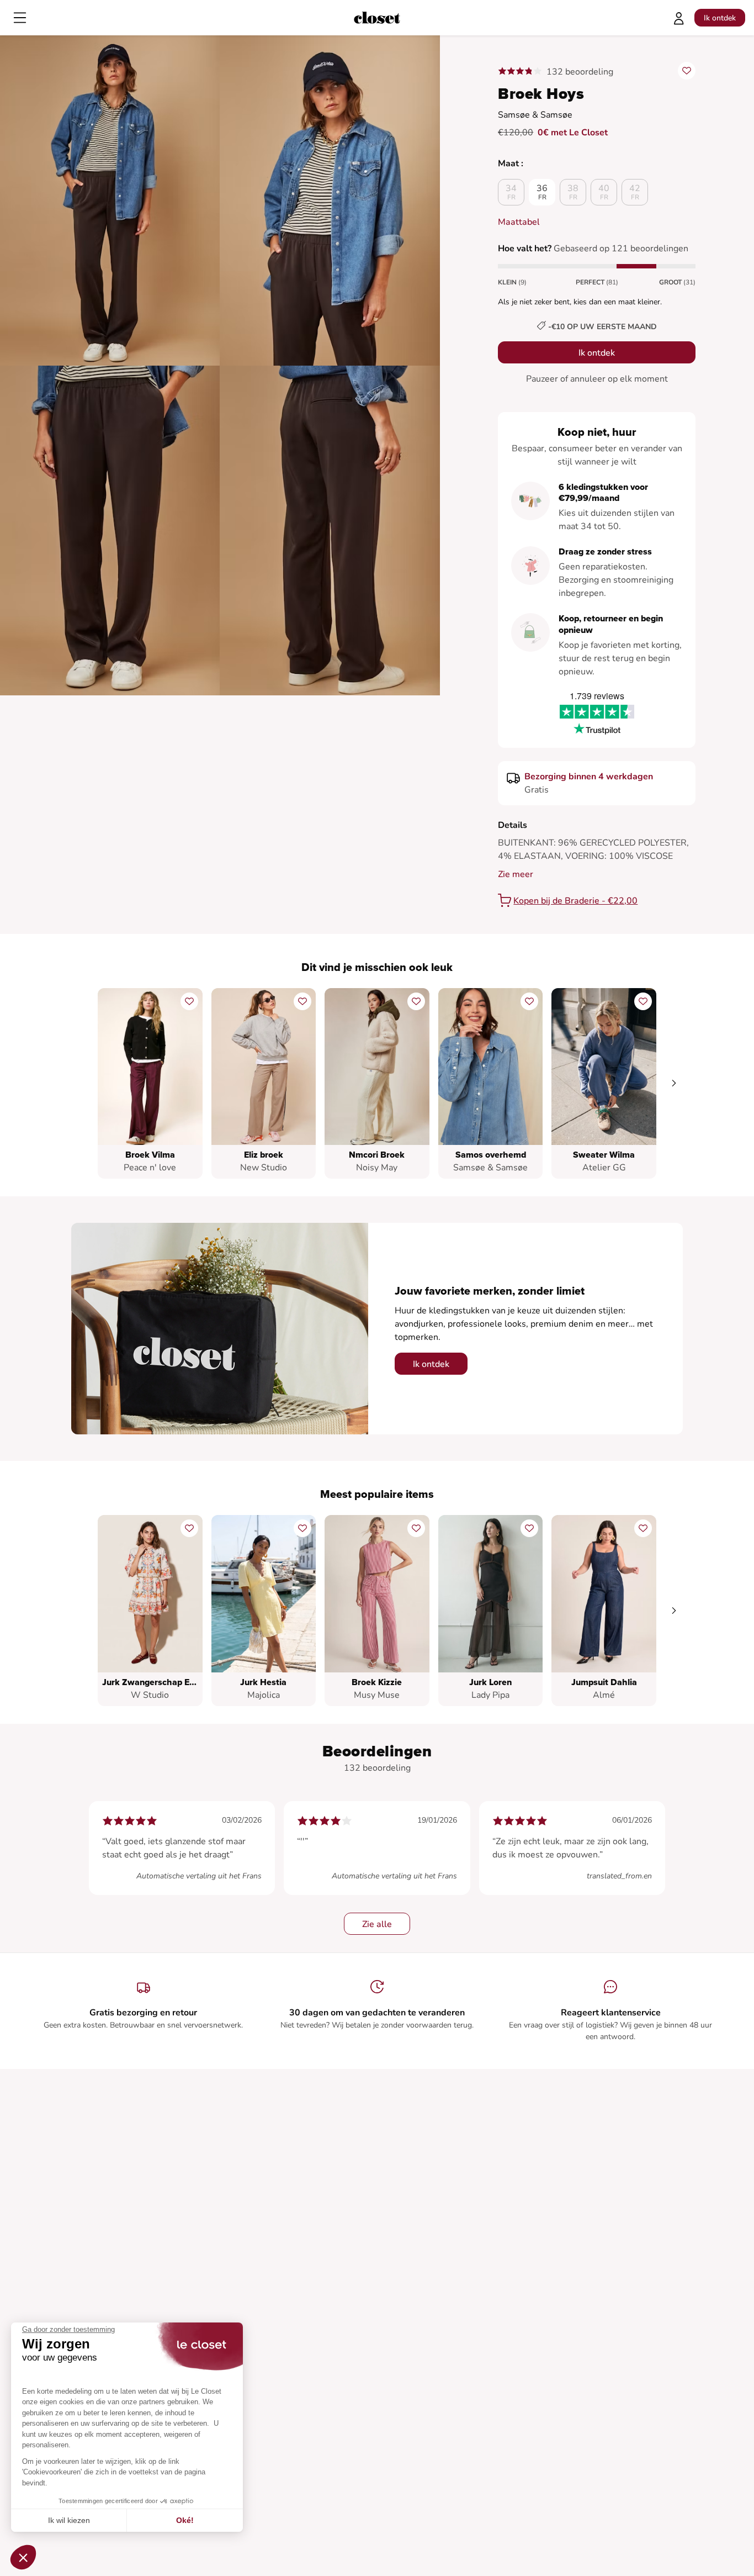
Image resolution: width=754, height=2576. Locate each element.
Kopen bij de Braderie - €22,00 (575, 901)
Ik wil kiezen (69, 2520)
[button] (23, 2557)
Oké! (185, 2520)
